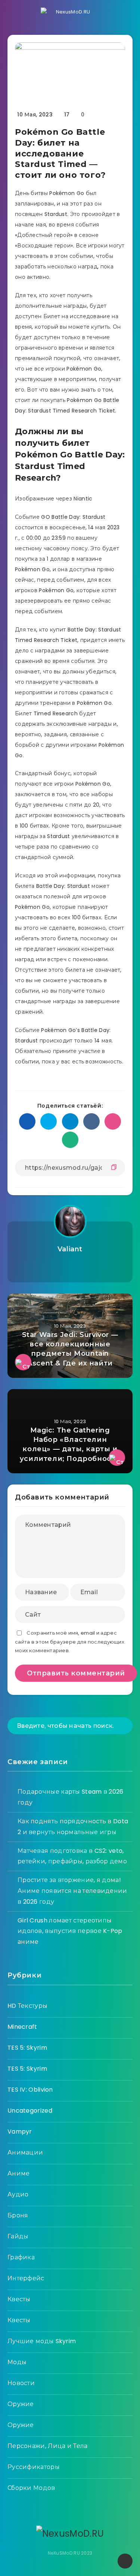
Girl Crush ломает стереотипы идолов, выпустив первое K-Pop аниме (70, 1931)
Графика (21, 2257)
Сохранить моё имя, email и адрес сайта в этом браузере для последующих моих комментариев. (70, 1642)
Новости (21, 2383)
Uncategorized (30, 2111)
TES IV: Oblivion (30, 2090)
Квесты (19, 2299)
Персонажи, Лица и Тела (48, 2446)
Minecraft (22, 2027)
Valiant (70, 1249)
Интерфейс (26, 2278)
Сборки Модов (31, 2488)
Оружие (21, 2404)
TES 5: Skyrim (27, 2048)
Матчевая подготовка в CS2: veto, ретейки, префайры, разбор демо (72, 1856)
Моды (17, 2362)
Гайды (18, 2236)
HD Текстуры (27, 2006)
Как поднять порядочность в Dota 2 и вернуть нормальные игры (73, 1827)
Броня (18, 2215)
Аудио (18, 2194)
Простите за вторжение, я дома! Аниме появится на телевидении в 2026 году (72, 1891)
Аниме (19, 2173)
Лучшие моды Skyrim (42, 2341)
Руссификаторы (34, 2467)
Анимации (25, 2152)
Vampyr (20, 2132)
